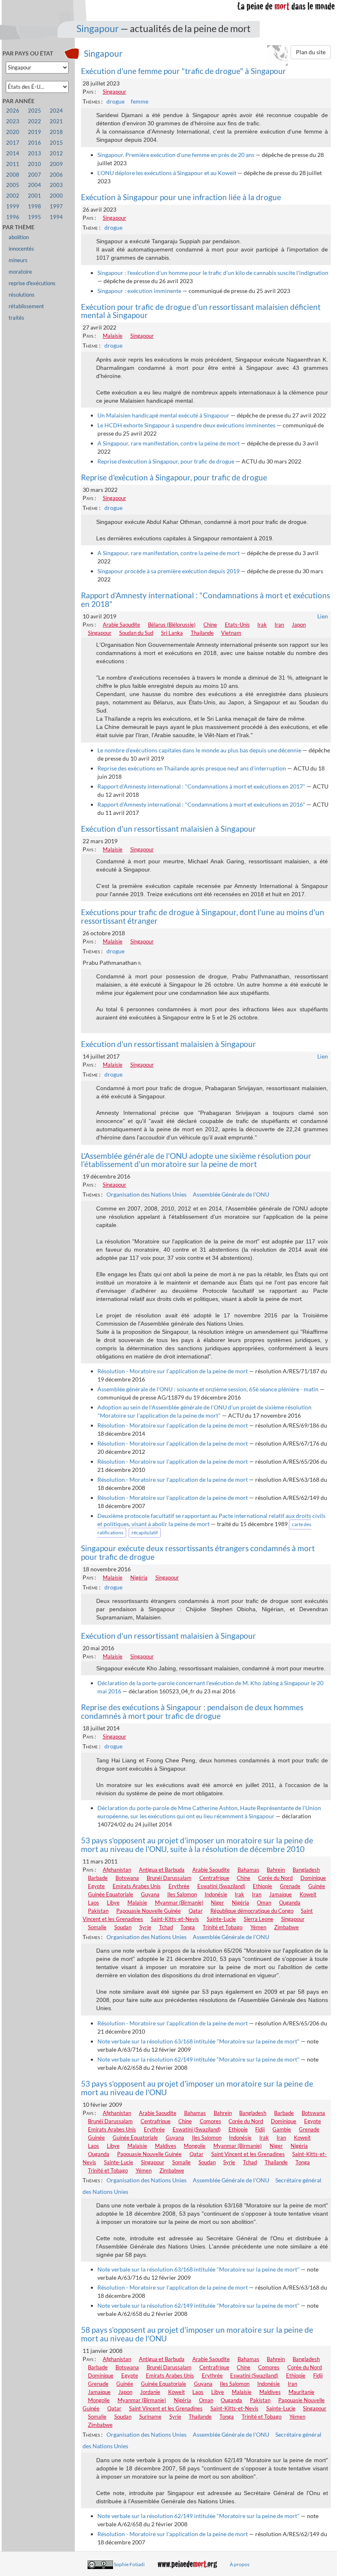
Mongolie (195, 2146)
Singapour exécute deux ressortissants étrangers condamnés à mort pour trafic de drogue (198, 1552)
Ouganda (290, 1903)
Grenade (290, 1886)
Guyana (150, 1894)
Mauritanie (301, 2392)
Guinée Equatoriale (111, 1894)
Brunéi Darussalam (169, 1878)
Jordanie (150, 2392)
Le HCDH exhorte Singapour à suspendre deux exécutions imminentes (186, 425)
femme (140, 101)
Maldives (166, 2146)
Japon (299, 625)
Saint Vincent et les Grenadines (248, 2154)
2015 (56, 143)
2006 (56, 175)
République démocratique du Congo (252, 1911)
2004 (35, 185)
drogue (115, 101)
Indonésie (216, 1894)
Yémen (258, 1927)
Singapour (98, 28)
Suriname (150, 2417)
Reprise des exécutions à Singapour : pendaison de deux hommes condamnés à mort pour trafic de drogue (192, 1711)
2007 (35, 175)
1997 (56, 206)
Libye (113, 1903)
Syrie (145, 1927)
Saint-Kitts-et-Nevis (175, 1919)
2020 (13, 132)
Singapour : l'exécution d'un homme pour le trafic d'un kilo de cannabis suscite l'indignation (213, 273)
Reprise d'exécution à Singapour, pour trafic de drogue (166, 461)
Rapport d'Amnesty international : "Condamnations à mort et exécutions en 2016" (201, 804)
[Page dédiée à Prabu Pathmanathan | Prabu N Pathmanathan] (141, 963)
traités (16, 318)
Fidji (260, 2129)
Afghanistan (117, 1870)
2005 (13, 185)
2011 (13, 164)
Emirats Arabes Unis (137, 1886)
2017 (13, 143)
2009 (56, 164)
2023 (13, 121)
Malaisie (113, 336)
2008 (13, 175)
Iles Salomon (182, 1894)
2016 (35, 143)
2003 (56, 185)
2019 (35, 132)
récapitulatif (145, 1532)
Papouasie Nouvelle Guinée (149, 1911)
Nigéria (139, 1577)
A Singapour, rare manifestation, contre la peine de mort (168, 443)
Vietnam (231, 633)
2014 (13, 153)
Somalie (97, 1927)
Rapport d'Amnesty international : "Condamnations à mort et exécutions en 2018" (205, 600)
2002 (13, 196)
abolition (19, 237)
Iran (279, 625)
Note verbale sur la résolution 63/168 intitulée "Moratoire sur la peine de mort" (199, 2041)
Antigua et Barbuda (162, 1870)
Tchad (166, 1927)
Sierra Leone (259, 1919)
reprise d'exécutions (32, 283)
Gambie (282, 2129)
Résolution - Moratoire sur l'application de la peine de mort (173, 1371)
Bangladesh (306, 1870)
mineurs (18, 260)
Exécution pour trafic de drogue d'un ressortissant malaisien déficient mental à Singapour (201, 311)
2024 (56, 111)
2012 (56, 153)
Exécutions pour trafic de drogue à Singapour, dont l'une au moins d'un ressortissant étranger (203, 916)
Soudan (123, 1927)
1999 (13, 206)
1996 (13, 217)
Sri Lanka (172, 633)
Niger (217, 1903)
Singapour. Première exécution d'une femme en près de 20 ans (176, 155)
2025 (35, 111)
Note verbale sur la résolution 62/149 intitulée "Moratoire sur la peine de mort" (199, 2059)
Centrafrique (214, 1878)
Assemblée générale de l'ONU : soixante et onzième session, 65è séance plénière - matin (208, 1389)
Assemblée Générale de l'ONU (231, 1194)
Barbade (98, 1878)
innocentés (21, 249)
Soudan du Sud (136, 633)
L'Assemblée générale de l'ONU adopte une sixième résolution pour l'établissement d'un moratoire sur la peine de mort (196, 1160)
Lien (323, 616)
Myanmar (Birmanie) (179, 1903)
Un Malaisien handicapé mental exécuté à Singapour (163, 415)
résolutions (22, 295)
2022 (35, 121)
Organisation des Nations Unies (147, 1194)
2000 (56, 196)
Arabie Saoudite (121, 625)
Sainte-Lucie (221, 1919)
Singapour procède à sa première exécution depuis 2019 (168, 571)
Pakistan (98, 1911)
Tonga (188, 1927)
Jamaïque (280, 1894)
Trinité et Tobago (223, 1927)
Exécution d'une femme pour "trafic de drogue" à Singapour (184, 71)
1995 (35, 217)
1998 (35, 206)
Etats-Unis (237, 625)
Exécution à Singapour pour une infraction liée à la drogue (181, 197)
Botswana (127, 1878)
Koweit (308, 1894)
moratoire (20, 272)
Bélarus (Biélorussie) (172, 625)
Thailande (202, 633)
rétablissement (26, 306)
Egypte (96, 1886)
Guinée (317, 1886)
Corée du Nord (275, 1878)
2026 (13, 111)
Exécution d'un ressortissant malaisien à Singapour (168, 829)
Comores (210, 2121)
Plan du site (311, 52)
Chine (210, 625)
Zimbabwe (286, 1927)
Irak (262, 625)
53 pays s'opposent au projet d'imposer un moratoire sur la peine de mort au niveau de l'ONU (197, 2088)
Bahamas (248, 1870)
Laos (93, 1903)
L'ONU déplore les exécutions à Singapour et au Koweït (167, 173)
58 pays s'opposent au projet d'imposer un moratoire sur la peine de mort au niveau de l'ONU (197, 2334)
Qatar (196, 1911)
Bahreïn (276, 1870)
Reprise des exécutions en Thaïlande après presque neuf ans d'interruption (192, 768)
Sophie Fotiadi (129, 2564)
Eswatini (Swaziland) (221, 1886)
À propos (240, 2564)
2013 (35, 153)
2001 (35, 196)
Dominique (313, 1878)
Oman (264, 1903)
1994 (56, 217)
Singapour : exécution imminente (139, 291)
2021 (56, 121)
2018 (56, 132)
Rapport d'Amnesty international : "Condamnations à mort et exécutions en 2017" (201, 786)
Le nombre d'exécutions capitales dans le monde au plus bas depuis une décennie (199, 750)
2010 (35, 164)
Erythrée (179, 1886)
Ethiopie (262, 1886)
